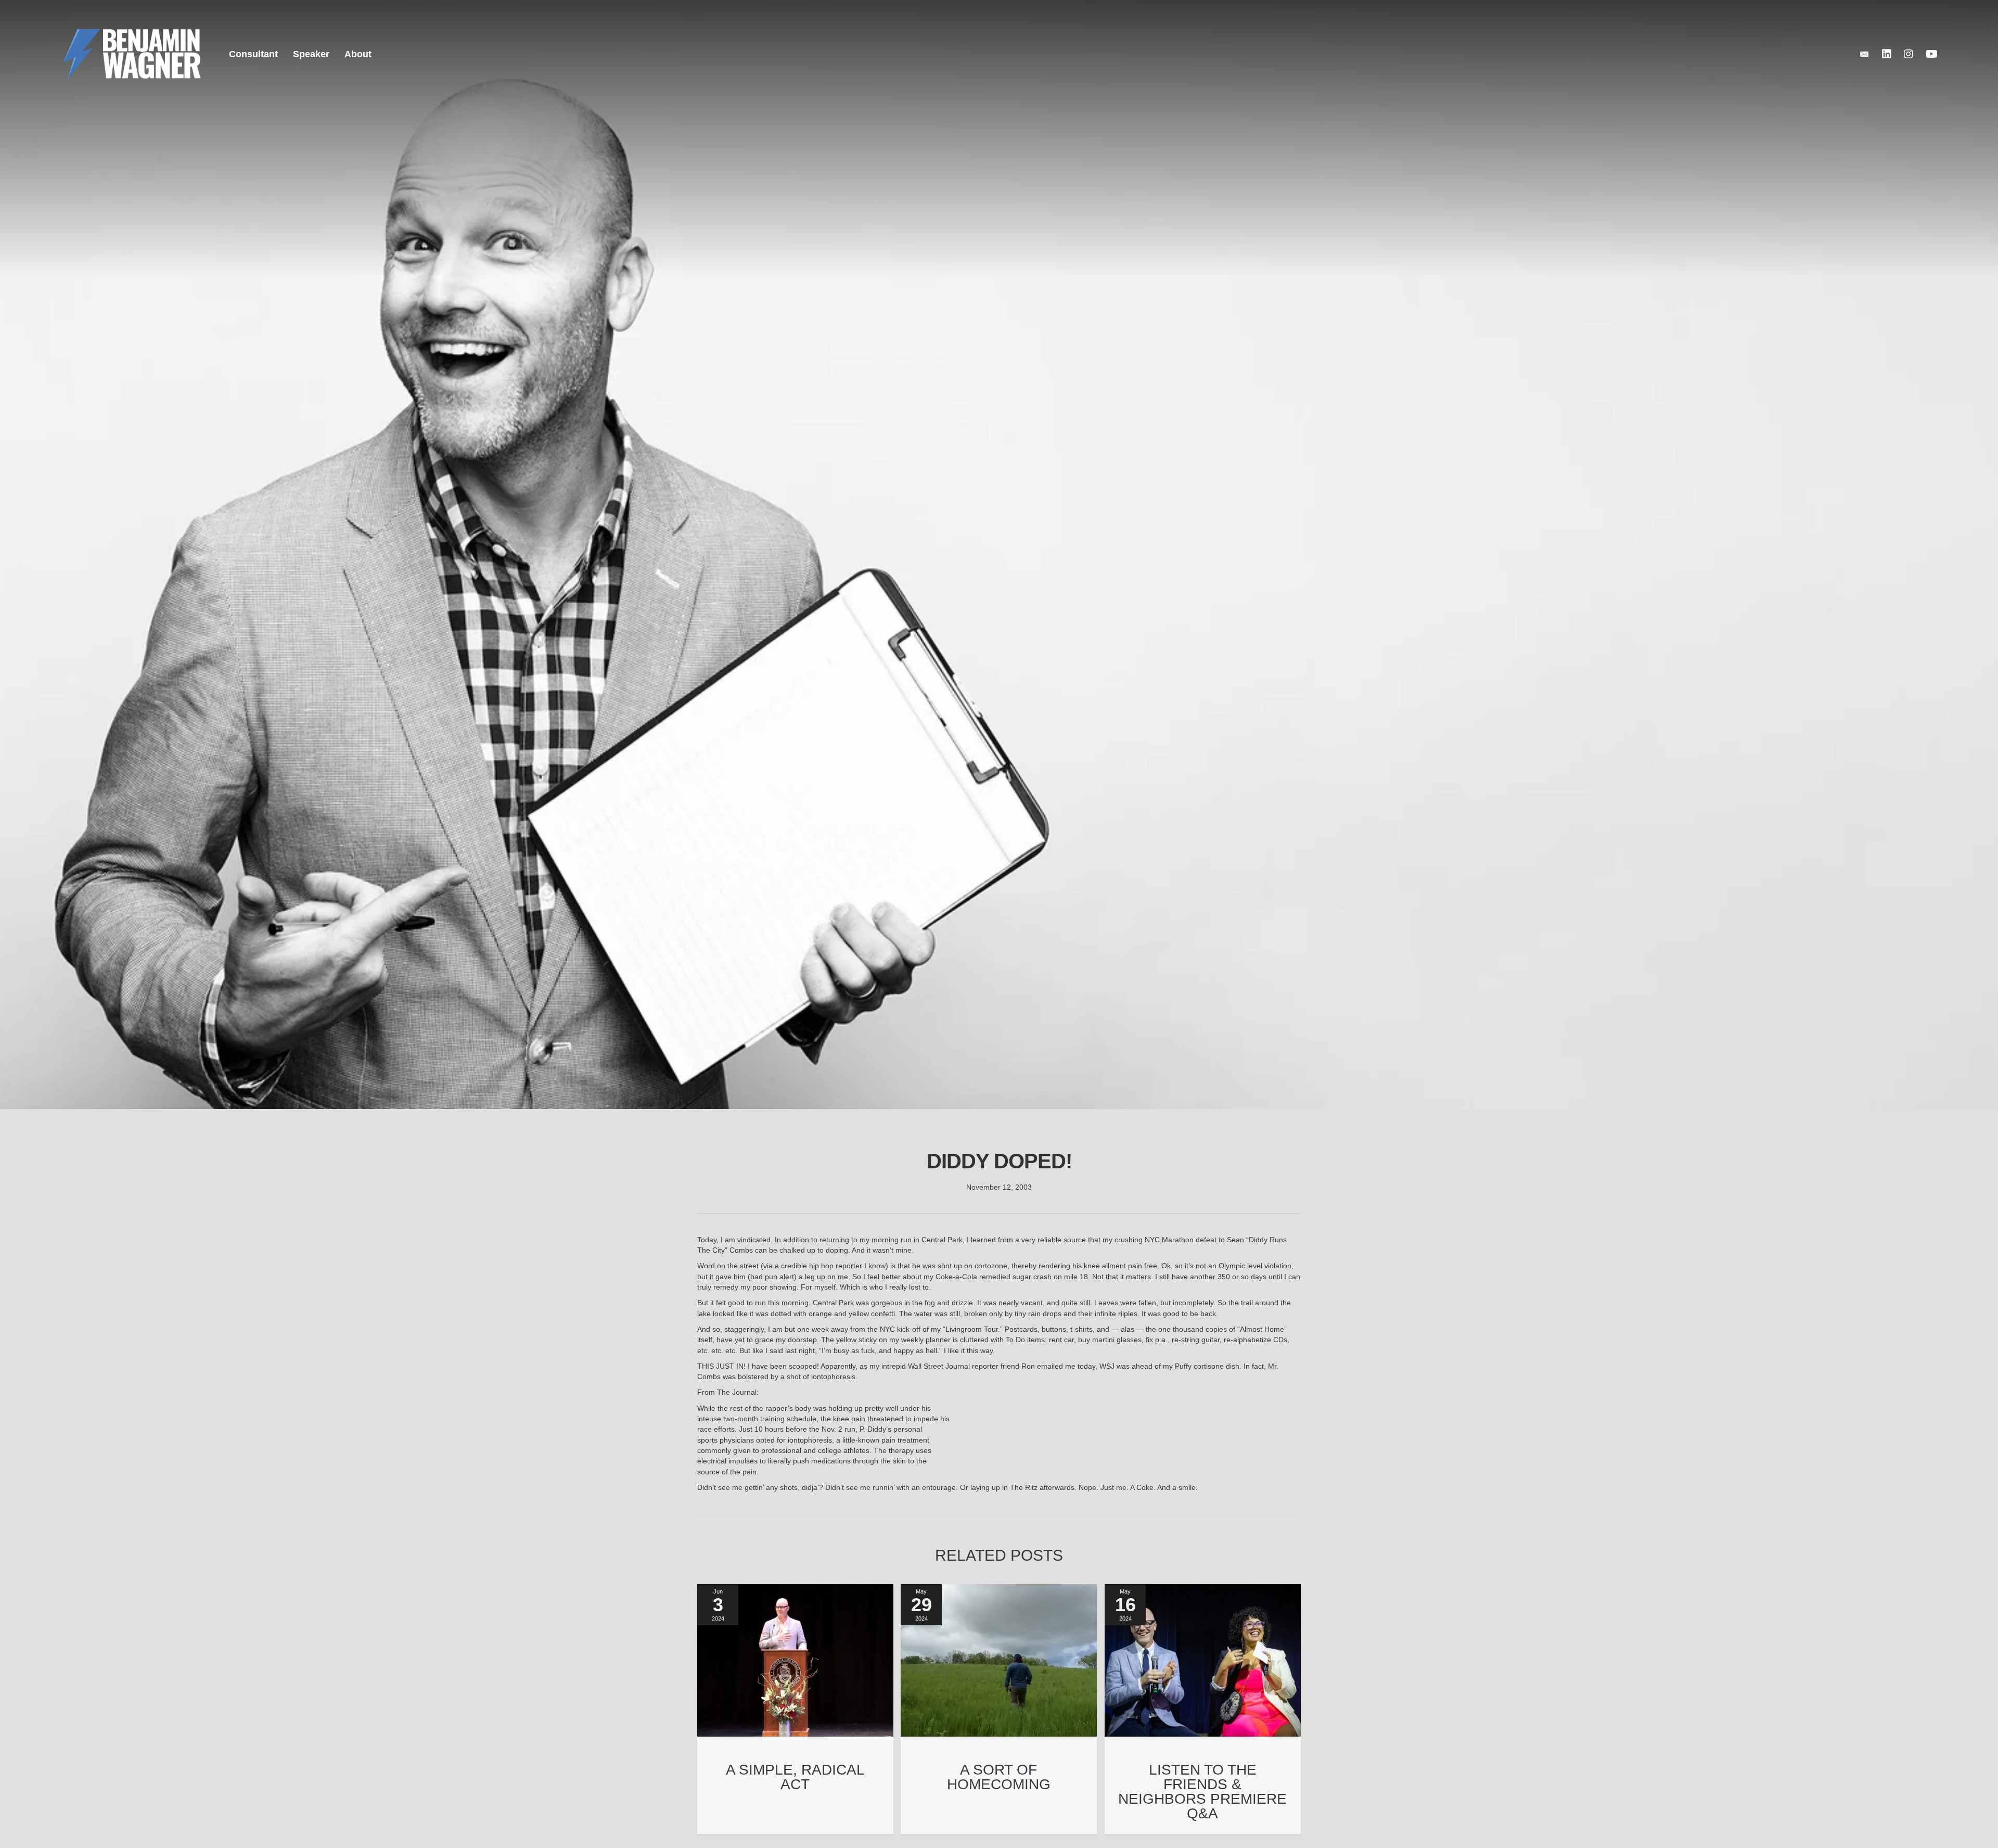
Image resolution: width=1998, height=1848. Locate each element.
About (358, 54)
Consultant (253, 54)
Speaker (311, 54)
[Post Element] (796, 1709)
